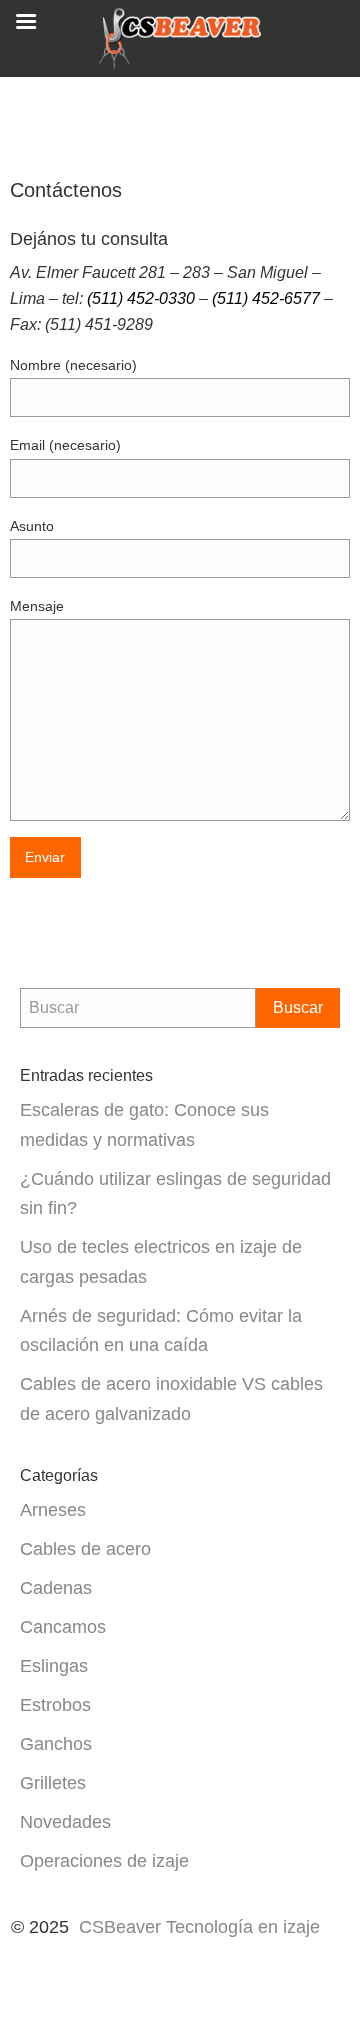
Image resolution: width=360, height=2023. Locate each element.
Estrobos (55, 1704)
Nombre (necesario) (73, 365)
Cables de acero (85, 1548)
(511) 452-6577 (266, 298)
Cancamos (63, 1626)
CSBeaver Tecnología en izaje (202, 1926)
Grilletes (53, 1782)
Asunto (32, 526)
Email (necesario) (65, 445)
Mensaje (37, 606)
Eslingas (54, 1665)
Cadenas (56, 1587)
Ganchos (56, 1743)
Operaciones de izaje (104, 1860)
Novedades (65, 1821)
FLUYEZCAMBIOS (187, 1958)
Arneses (53, 1509)
